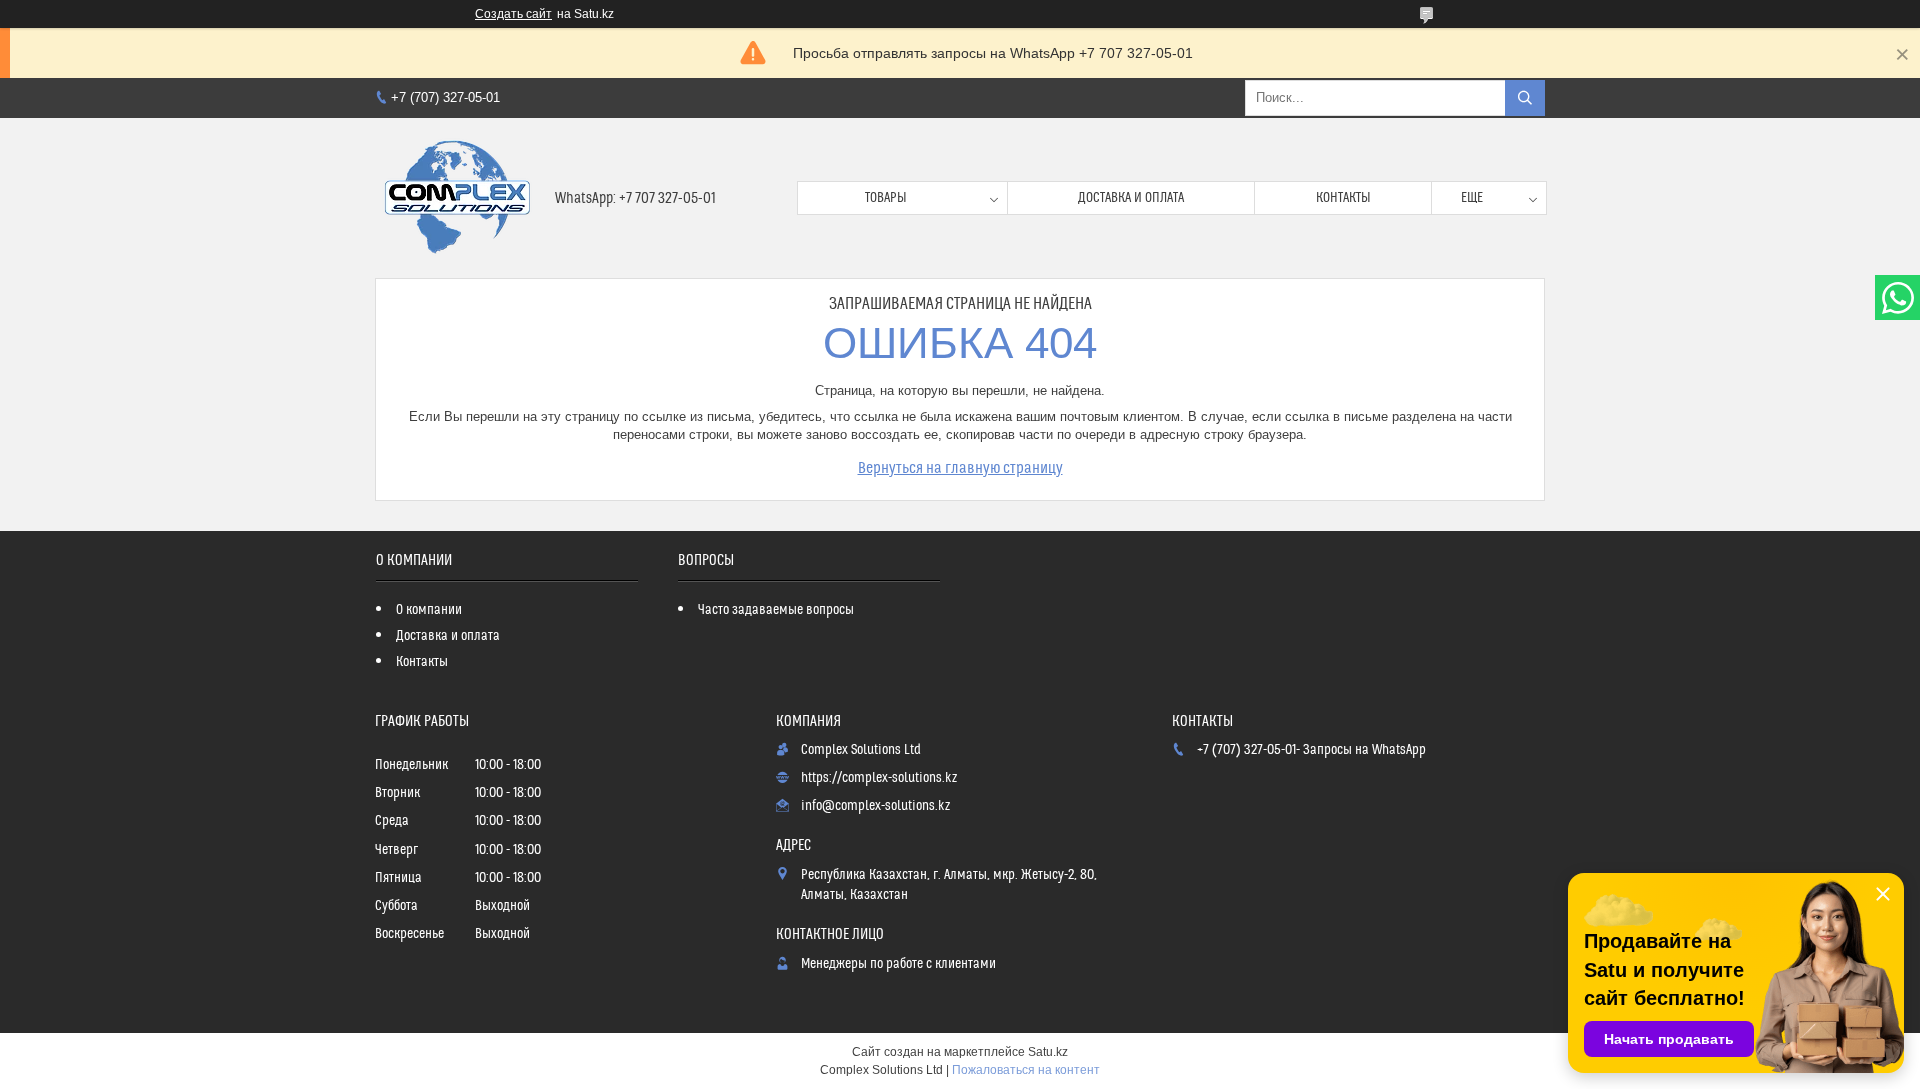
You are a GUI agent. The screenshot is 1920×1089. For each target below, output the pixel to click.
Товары (886, 198)
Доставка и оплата (1131, 198)
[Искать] (1525, 98)
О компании (429, 610)
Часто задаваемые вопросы (776, 610)
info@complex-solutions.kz (875, 806)
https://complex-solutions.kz (879, 778)
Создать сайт (513, 14)
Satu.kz (1048, 1052)
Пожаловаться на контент (1026, 1070)
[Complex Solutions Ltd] (457, 198)
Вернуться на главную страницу (960, 468)
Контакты (1343, 198)
